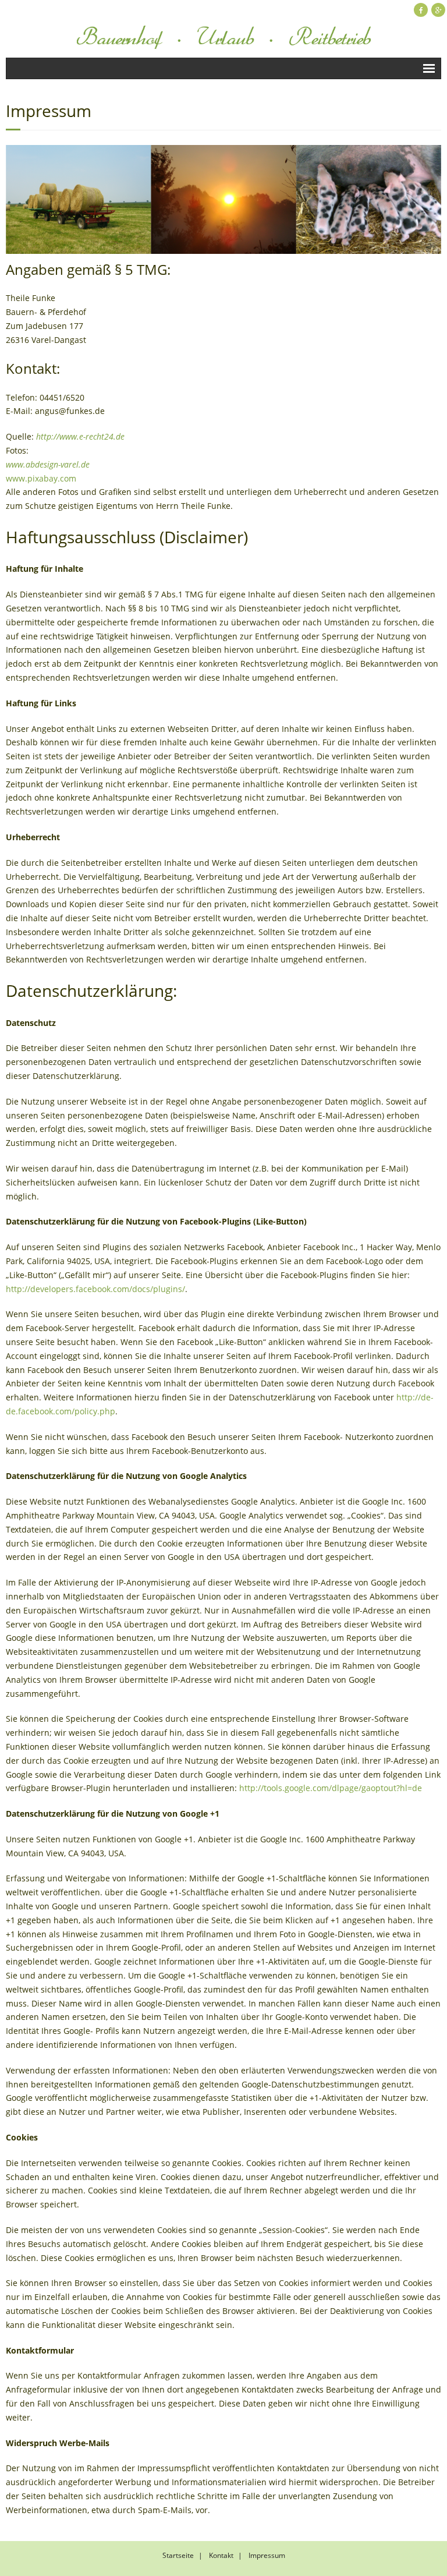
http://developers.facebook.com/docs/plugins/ (95, 1289)
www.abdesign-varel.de (48, 464)
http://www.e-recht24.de (80, 436)
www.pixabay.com (41, 478)
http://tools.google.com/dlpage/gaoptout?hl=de (331, 1788)
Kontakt (221, 2555)
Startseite (178, 2555)
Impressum (267, 2555)
